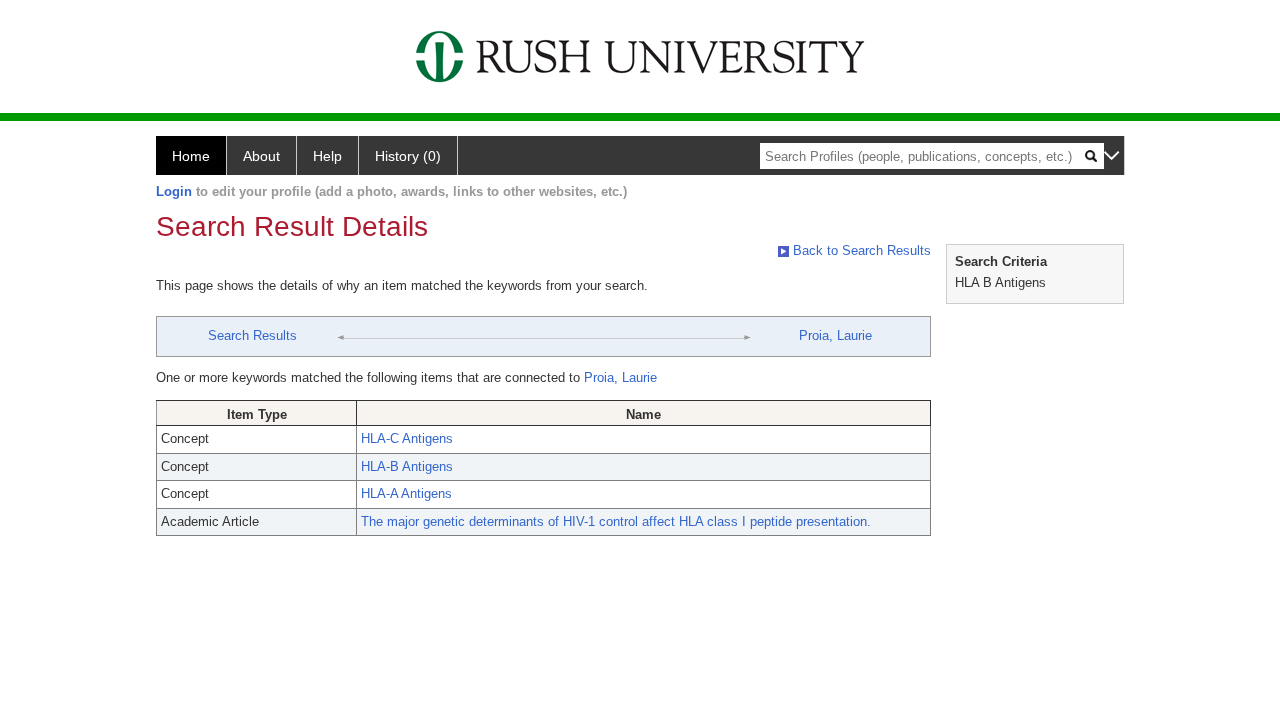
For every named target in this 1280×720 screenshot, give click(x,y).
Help (327, 156)
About (261, 156)
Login (174, 191)
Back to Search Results (860, 250)
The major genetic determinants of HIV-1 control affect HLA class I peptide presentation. (616, 521)
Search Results (252, 335)
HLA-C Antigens (407, 438)
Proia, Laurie (835, 335)
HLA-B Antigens (407, 466)
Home (191, 156)
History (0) (408, 156)
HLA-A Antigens (406, 493)
